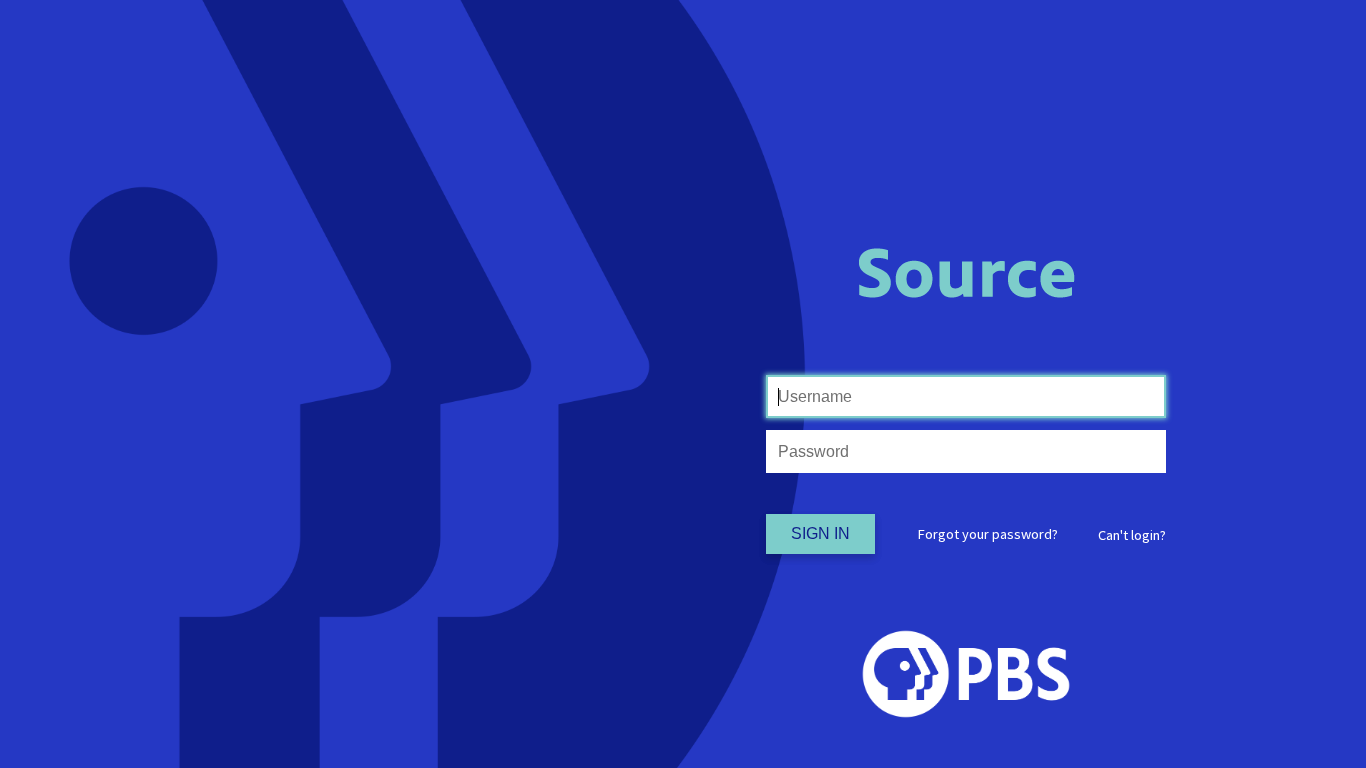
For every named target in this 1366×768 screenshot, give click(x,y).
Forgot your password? (988, 534)
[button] (1132, 535)
